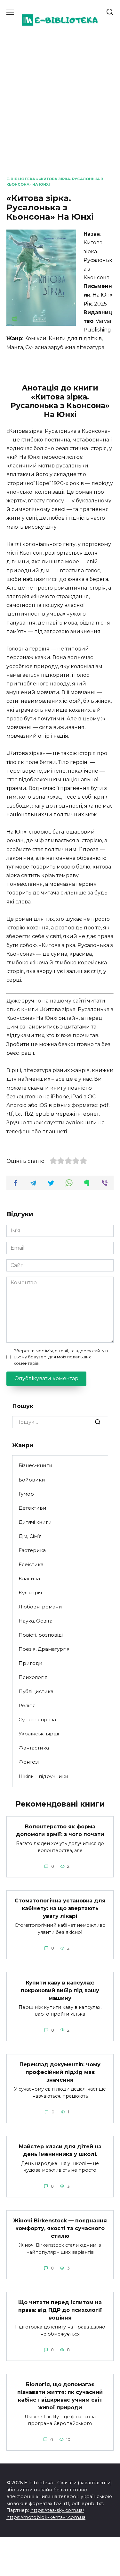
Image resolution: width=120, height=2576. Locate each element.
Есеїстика (31, 1564)
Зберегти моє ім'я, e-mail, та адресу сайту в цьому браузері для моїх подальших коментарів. (61, 1357)
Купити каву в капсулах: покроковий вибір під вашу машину (60, 1990)
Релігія (27, 1705)
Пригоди (31, 1663)
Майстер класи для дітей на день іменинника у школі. (60, 2150)
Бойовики (32, 1480)
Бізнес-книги (36, 1465)
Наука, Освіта (36, 1621)
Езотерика (32, 1550)
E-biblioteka (21, 179)
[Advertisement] (60, 113)
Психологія (33, 1677)
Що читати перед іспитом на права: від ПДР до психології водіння (60, 2310)
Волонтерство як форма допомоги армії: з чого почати (60, 1830)
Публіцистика (36, 1691)
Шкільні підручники (44, 1776)
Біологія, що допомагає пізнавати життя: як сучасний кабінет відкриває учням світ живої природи (60, 2396)
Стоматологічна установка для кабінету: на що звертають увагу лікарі (60, 1908)
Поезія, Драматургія (44, 1649)
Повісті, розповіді (41, 1635)
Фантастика (34, 1748)
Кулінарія (30, 1593)
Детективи (32, 1508)
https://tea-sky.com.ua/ (57, 2510)
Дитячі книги (35, 1522)
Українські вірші (39, 1734)
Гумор (26, 1494)
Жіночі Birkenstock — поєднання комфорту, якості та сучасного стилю (60, 2228)
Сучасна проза (37, 1720)
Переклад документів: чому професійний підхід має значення (60, 2072)
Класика (29, 1578)
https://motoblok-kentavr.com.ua (46, 2517)
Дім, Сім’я (30, 1536)
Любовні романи (40, 1607)
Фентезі (29, 1762)
